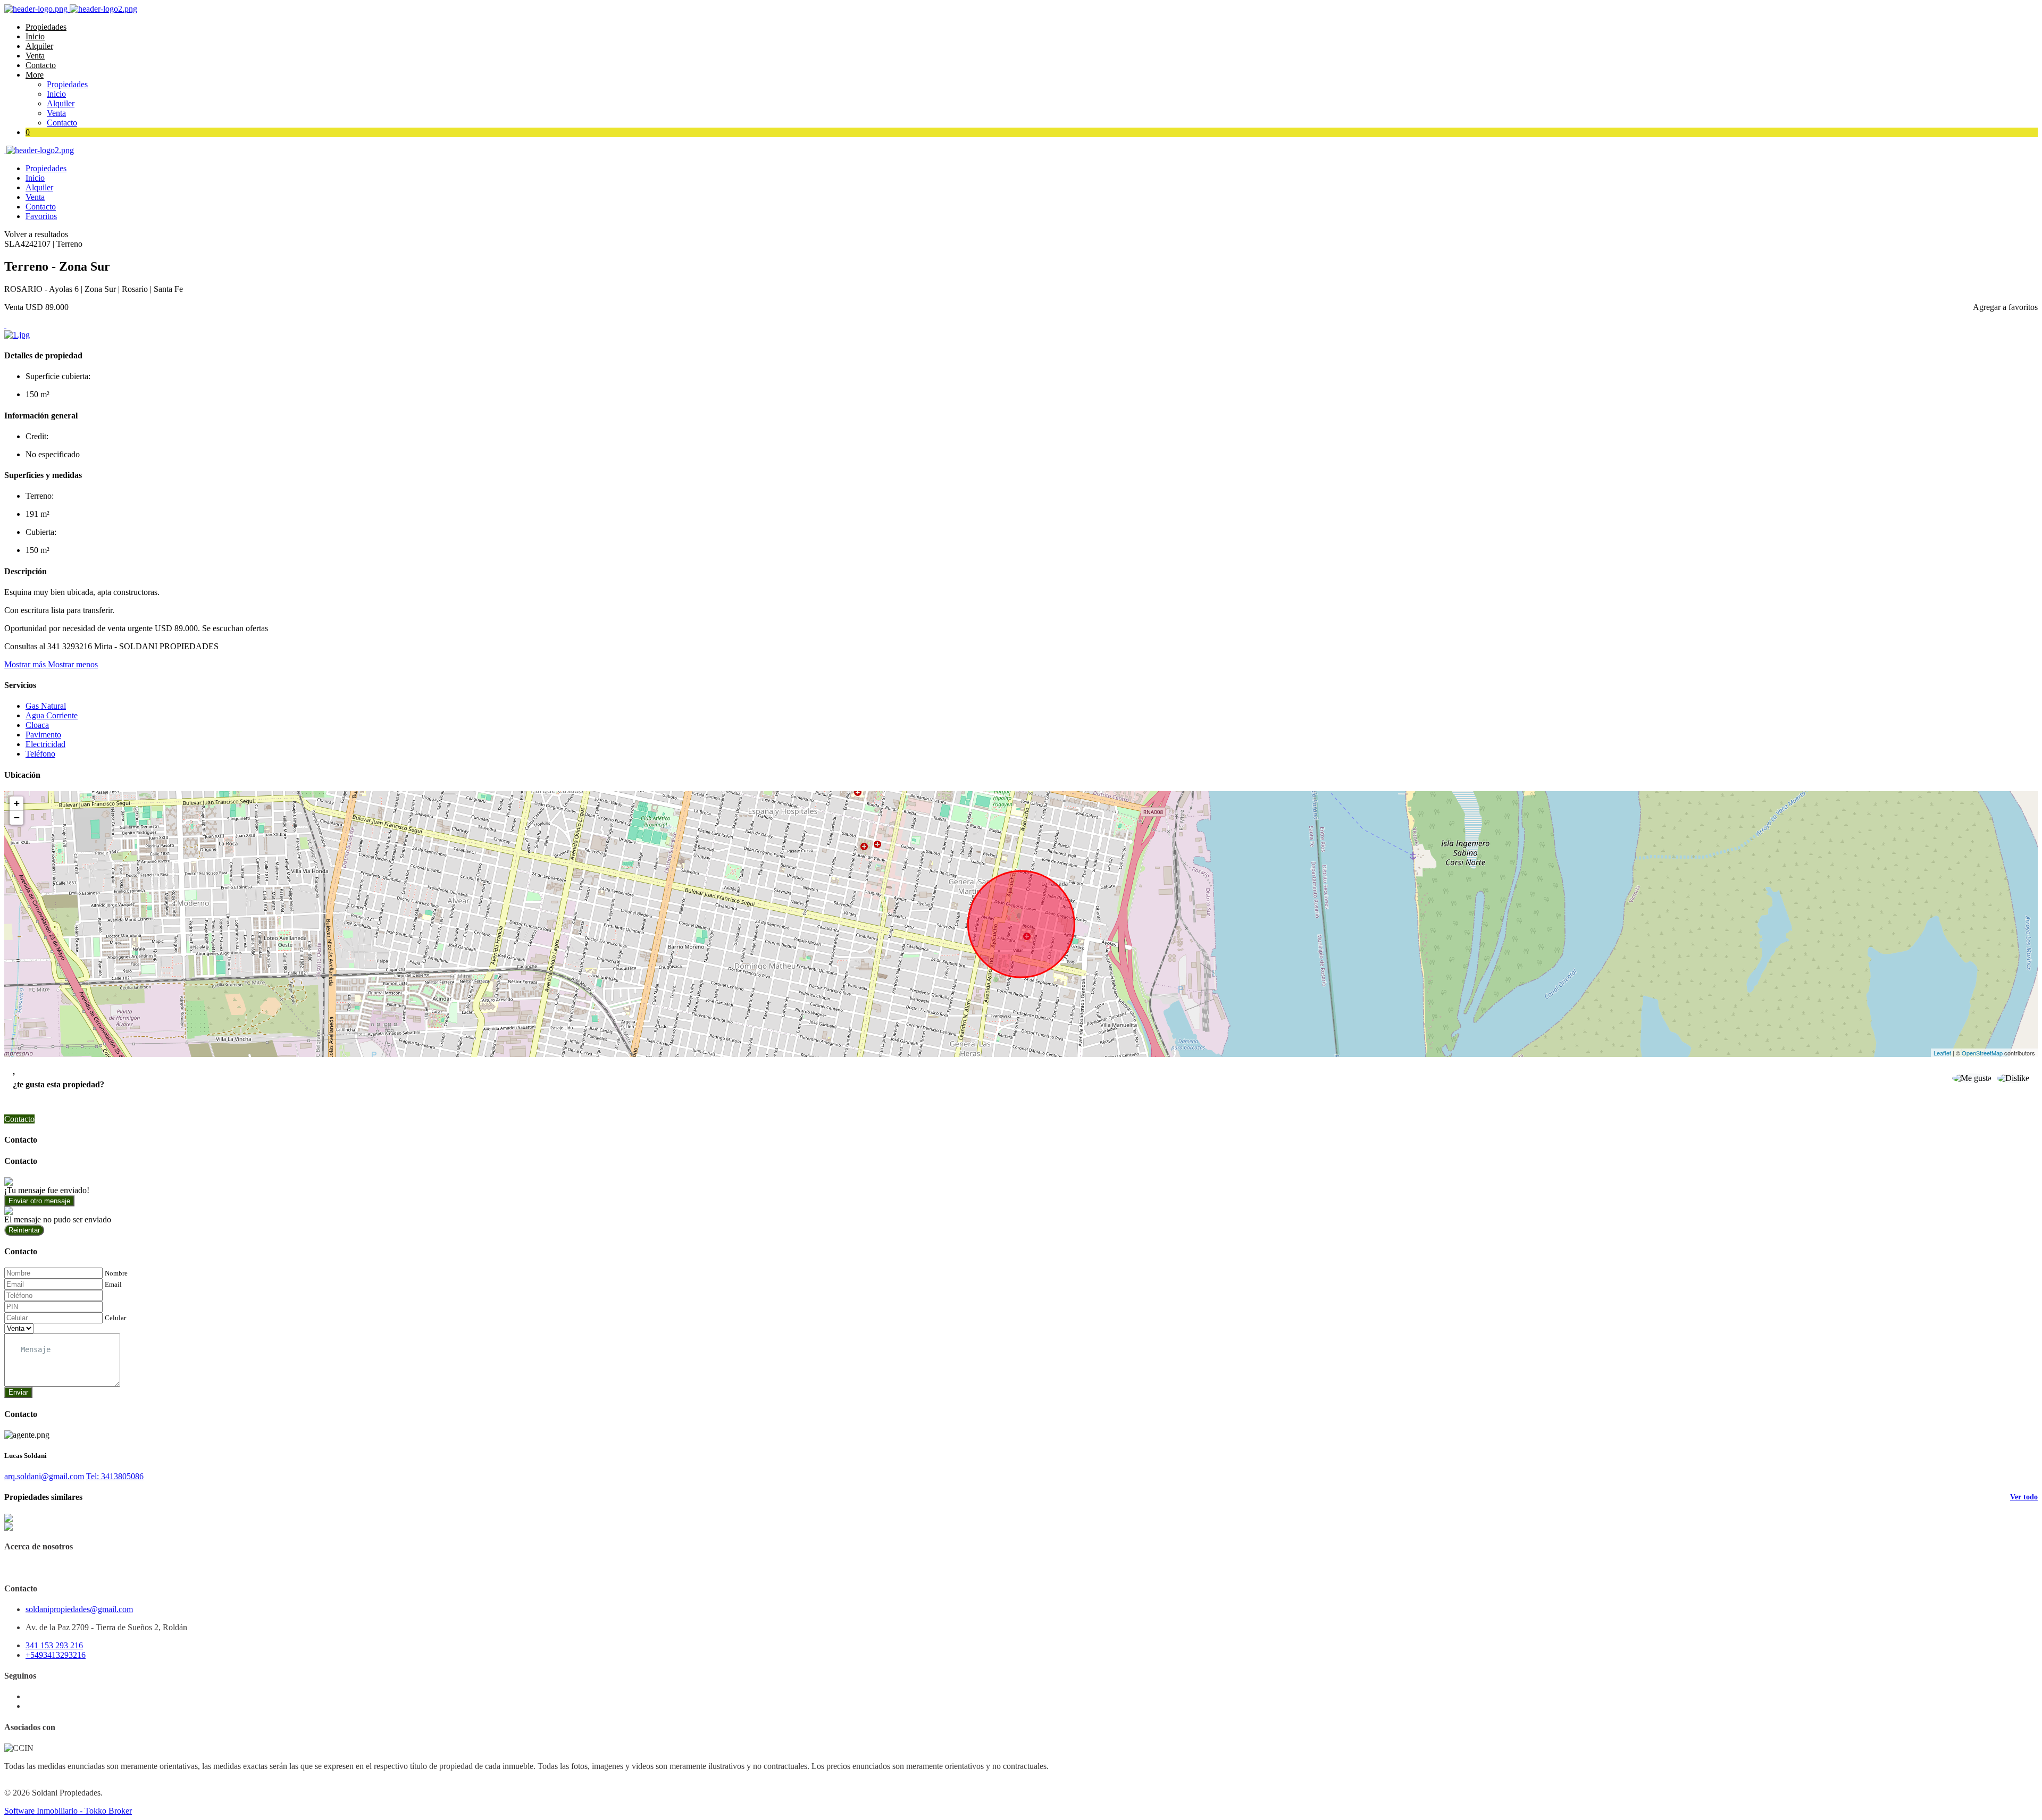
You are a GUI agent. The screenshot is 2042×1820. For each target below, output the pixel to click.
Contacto (41, 65)
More (35, 75)
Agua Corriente (52, 715)
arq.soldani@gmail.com (44, 1476)
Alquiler (39, 46)
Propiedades (46, 27)
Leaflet (1942, 1053)
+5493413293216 (56, 1655)
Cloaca (37, 725)
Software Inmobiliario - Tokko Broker (68, 1811)
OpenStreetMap (1982, 1053)
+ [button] (17, 803)
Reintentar (24, 1230)
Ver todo (2024, 1497)
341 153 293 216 (54, 1645)
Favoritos (41, 216)
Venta (35, 56)
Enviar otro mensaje (39, 1201)
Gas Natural (46, 706)
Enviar (18, 1392)
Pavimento (43, 735)
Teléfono (40, 754)
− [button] (17, 817)
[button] (51, 664)
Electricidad (45, 744)
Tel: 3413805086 (115, 1476)
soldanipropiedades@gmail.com (79, 1609)
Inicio (35, 36)
